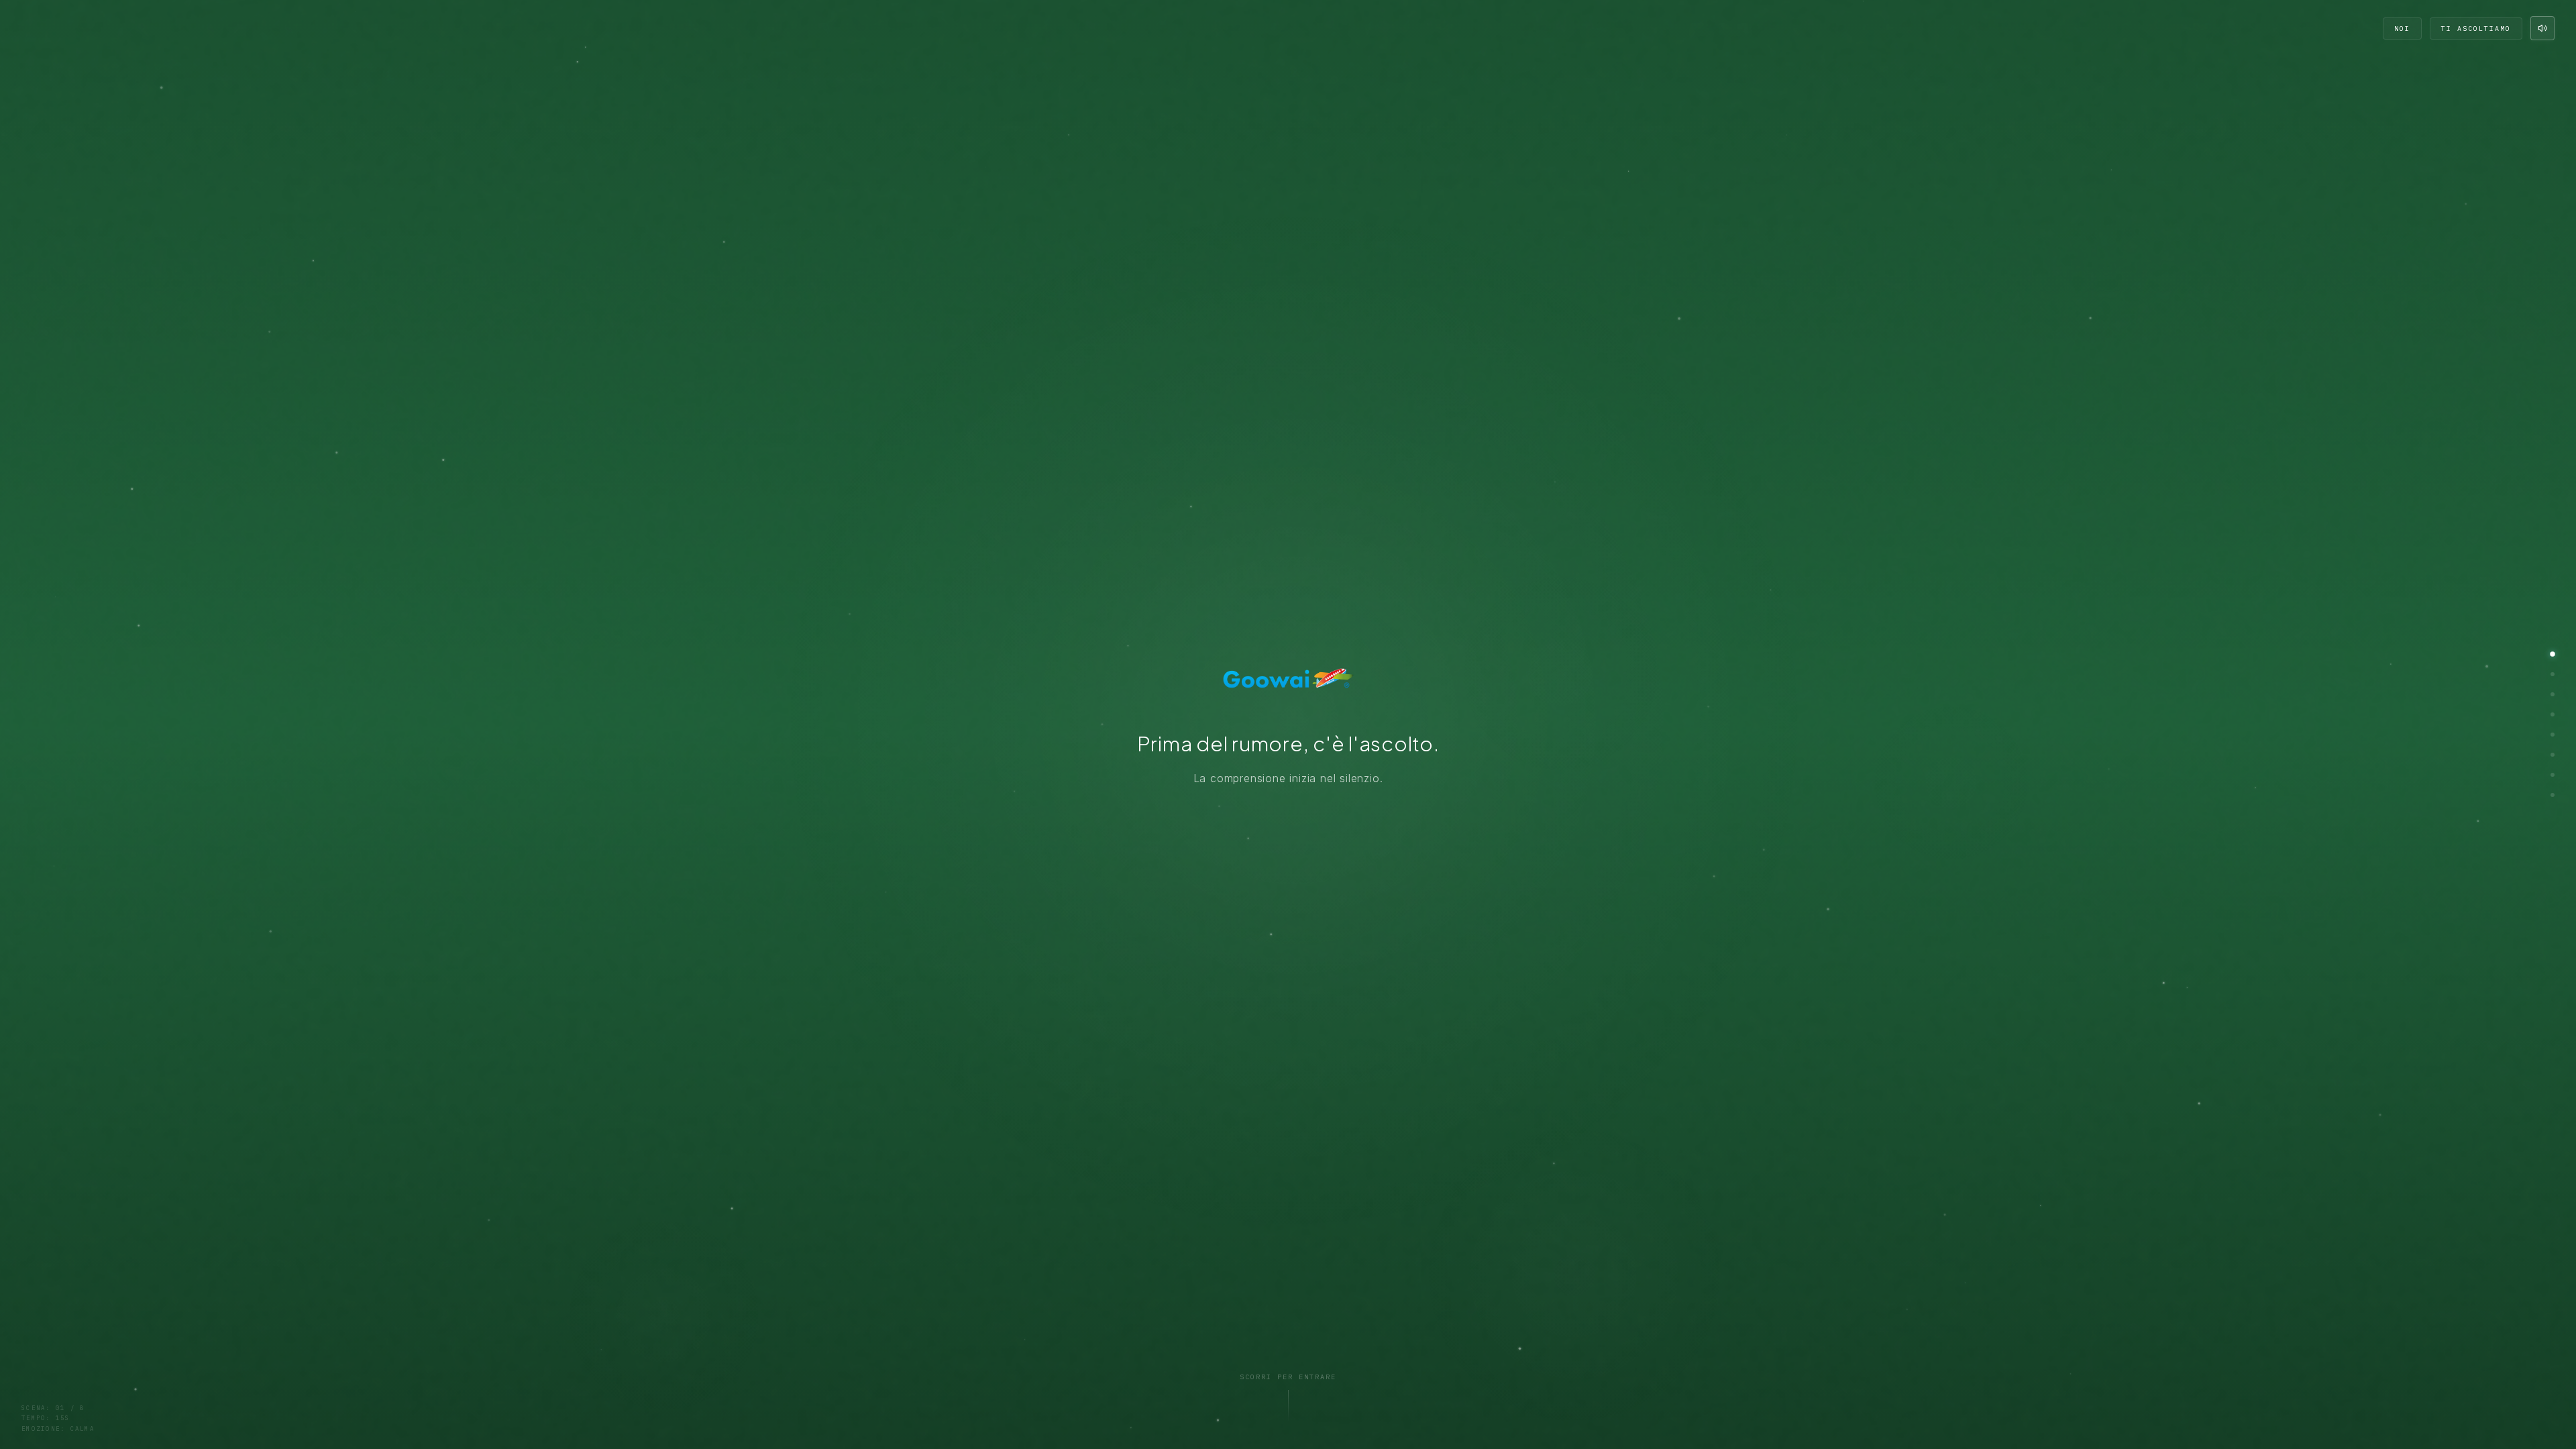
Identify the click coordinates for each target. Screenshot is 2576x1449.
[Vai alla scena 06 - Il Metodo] (2553, 755)
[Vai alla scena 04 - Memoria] (2553, 714)
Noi (2402, 29)
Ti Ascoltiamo (2476, 29)
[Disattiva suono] (2542, 28)
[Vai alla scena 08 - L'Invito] (2553, 795)
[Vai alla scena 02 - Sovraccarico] (2553, 674)
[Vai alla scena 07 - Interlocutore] (2553, 775)
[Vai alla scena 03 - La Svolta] (2553, 694)
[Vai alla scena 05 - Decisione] (2553, 735)
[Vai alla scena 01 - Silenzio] (2553, 654)
